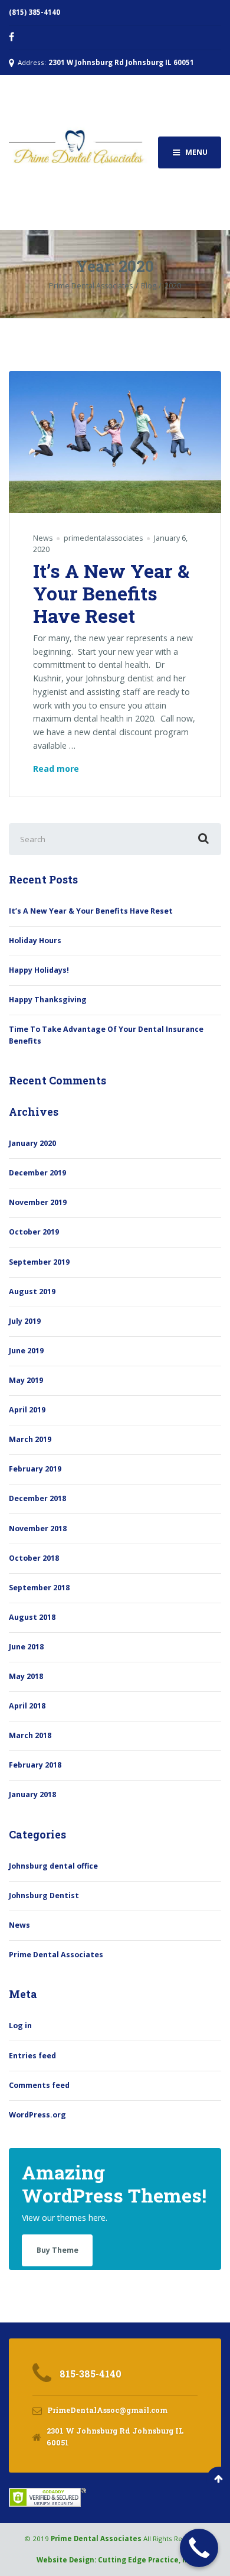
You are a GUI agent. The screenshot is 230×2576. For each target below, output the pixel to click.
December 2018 (37, 1498)
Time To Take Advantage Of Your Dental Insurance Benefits (106, 1035)
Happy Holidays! (39, 970)
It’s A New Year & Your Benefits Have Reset (111, 593)
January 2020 (32, 1143)
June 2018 (26, 1647)
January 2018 (32, 1794)
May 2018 (26, 1676)
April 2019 (27, 1410)
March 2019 (30, 1439)
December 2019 (37, 1173)
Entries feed (32, 2056)
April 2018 (27, 1706)
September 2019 (39, 1262)
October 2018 (34, 1558)
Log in (20, 2026)
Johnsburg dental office (53, 1866)
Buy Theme (57, 2250)
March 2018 (30, 1735)
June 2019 (26, 1351)
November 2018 (38, 1529)
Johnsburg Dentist (44, 1896)
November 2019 (38, 1202)
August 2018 (32, 1617)
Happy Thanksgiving (48, 1000)
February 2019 (35, 1469)
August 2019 (32, 1292)
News (43, 538)
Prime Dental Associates (56, 1955)
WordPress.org (37, 2115)
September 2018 (39, 1588)
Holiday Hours (35, 941)
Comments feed (39, 2085)
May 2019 (26, 1380)
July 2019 (25, 1321)
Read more (56, 769)
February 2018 (35, 1765)
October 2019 (34, 1232)
